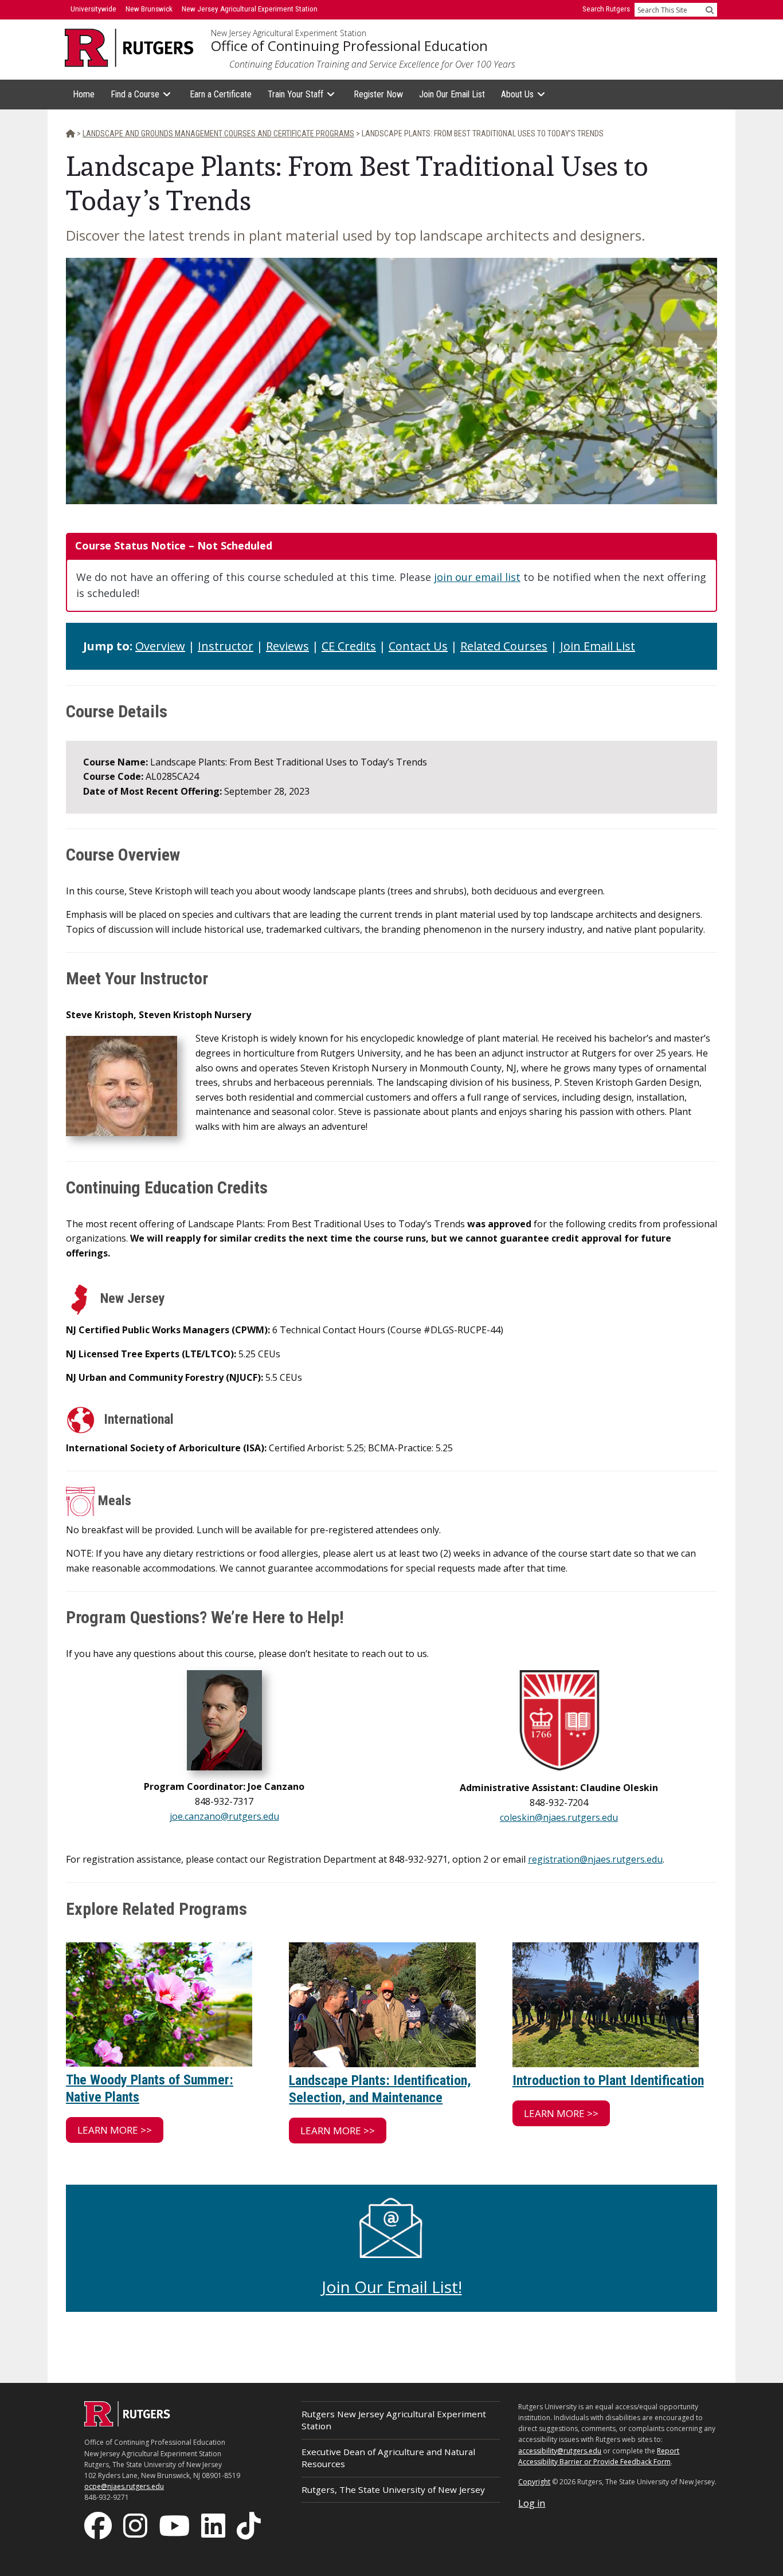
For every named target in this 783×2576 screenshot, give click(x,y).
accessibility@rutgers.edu (560, 2451)
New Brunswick (149, 9)
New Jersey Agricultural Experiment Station (289, 33)
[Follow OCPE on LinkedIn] (214, 2525)
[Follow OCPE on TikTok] (250, 2525)
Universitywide (93, 9)
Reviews (287, 646)
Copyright (534, 2482)
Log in (532, 2503)
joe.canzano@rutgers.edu (224, 1816)
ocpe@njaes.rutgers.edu (124, 2486)
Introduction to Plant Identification (608, 2080)
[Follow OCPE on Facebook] (99, 2525)
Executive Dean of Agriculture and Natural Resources (388, 2458)
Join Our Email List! (392, 2287)
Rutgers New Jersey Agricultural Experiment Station (394, 2420)
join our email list (477, 577)
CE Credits (349, 646)
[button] (115, 2130)
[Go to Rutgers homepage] (127, 2423)
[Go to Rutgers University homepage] (129, 48)
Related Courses (504, 646)
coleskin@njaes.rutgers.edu (559, 1817)
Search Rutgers (606, 9)
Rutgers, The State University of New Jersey (393, 2489)
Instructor (226, 646)
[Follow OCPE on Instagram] (136, 2525)
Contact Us (418, 646)
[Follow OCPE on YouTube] (175, 2525)
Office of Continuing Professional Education (349, 46)
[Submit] (710, 10)
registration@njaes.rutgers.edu (595, 1859)
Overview (160, 646)
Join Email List (598, 646)
